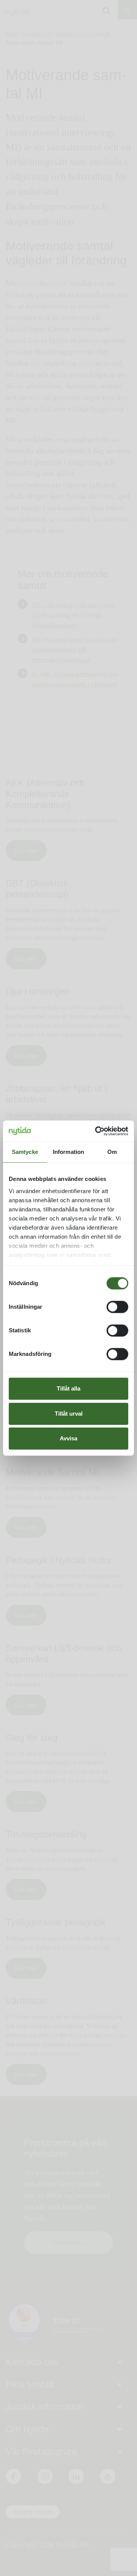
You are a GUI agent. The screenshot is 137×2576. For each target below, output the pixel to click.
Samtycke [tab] (25, 1152)
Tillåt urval (69, 1414)
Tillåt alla (68, 1388)
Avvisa (68, 1438)
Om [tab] (112, 1152)
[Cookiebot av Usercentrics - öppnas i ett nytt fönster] (97, 1131)
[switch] (117, 1307)
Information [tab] (68, 1152)
